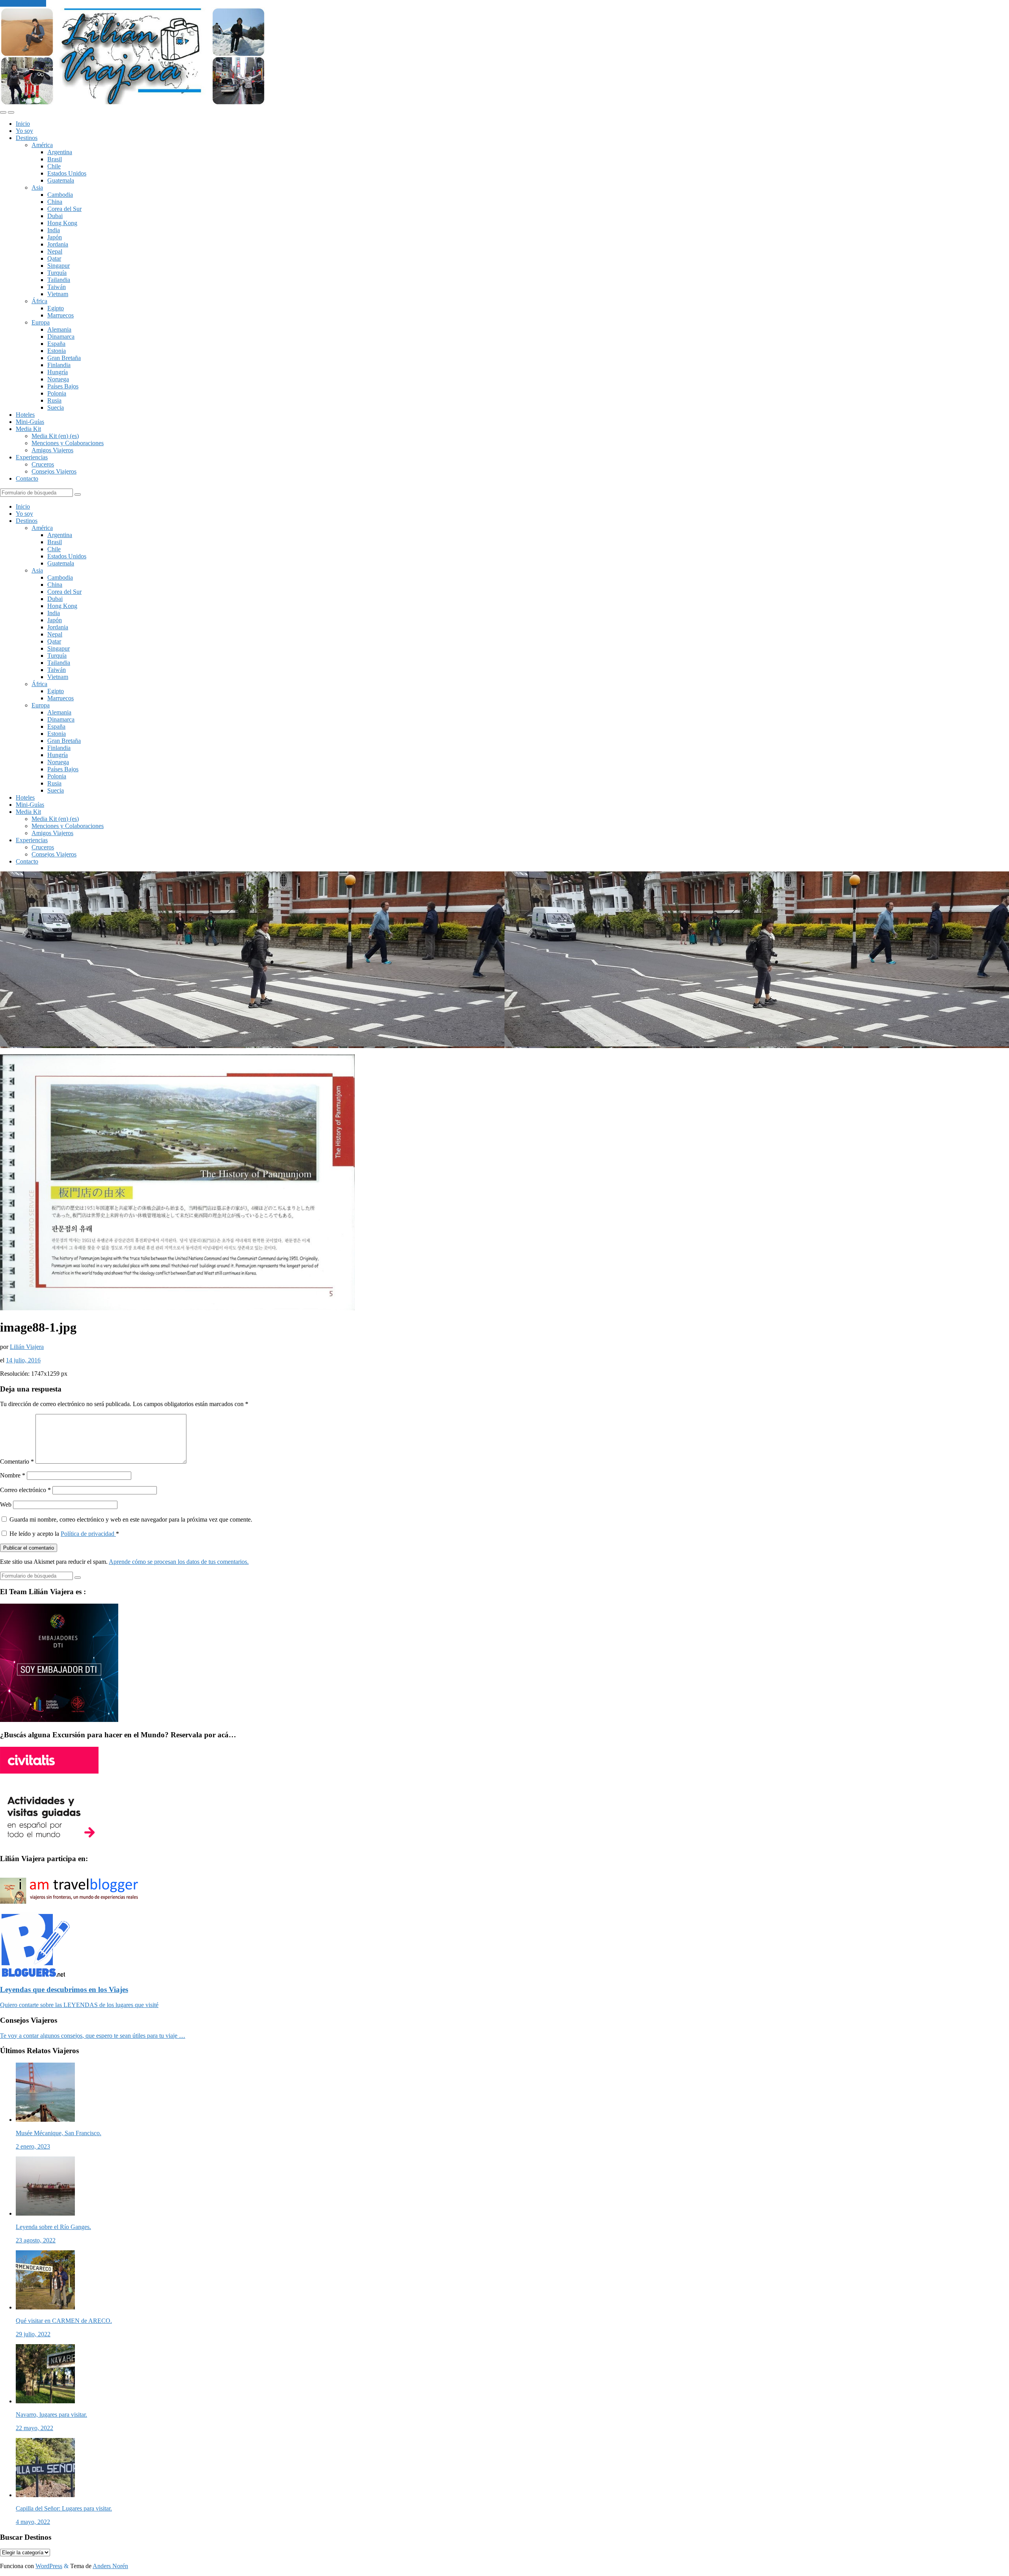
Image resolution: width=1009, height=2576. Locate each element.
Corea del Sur (64, 209)
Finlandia (59, 365)
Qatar (54, 258)
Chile (54, 166)
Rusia (54, 400)
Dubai (55, 216)
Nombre (13, 1475)
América (42, 145)
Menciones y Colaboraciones (68, 443)
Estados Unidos (67, 173)
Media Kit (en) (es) (55, 436)
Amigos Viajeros (52, 450)
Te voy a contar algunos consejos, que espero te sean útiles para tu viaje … (93, 2036)
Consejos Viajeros (54, 471)
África (39, 301)
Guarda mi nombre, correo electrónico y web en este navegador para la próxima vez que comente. (131, 1519)
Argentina (60, 152)
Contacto (27, 478)
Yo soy (24, 131)
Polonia (57, 393)
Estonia (57, 351)
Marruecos (61, 315)
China (55, 202)
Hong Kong (62, 223)
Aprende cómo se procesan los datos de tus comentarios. (179, 1562)
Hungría (58, 372)
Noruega (58, 379)
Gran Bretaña (64, 358)
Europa (41, 322)
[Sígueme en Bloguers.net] (35, 1974)
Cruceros (43, 464)
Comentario (17, 1461)
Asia (37, 187)
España (56, 344)
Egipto (56, 308)
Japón (55, 237)
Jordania (58, 244)
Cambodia (60, 195)
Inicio (23, 124)
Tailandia (59, 280)
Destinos (27, 138)
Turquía (57, 273)
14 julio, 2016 (23, 1360)
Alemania (59, 329)
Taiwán (57, 287)
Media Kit (28, 429)
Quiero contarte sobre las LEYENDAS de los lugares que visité (79, 2005)
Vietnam (58, 294)
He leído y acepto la (64, 1534)
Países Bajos (63, 386)
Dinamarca (61, 337)
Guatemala (61, 180)
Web (6, 1504)
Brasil (55, 159)
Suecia (56, 408)
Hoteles (25, 415)
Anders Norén (110, 2566)
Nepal (55, 251)
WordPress (49, 2566)
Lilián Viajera (27, 1347)
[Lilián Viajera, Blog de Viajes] (133, 103)
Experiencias (32, 457)
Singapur (59, 266)
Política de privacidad (88, 1534)
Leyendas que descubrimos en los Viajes (64, 1989)
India (54, 230)
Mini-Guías (30, 422)
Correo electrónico (25, 1490)
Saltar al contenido (23, 3)
